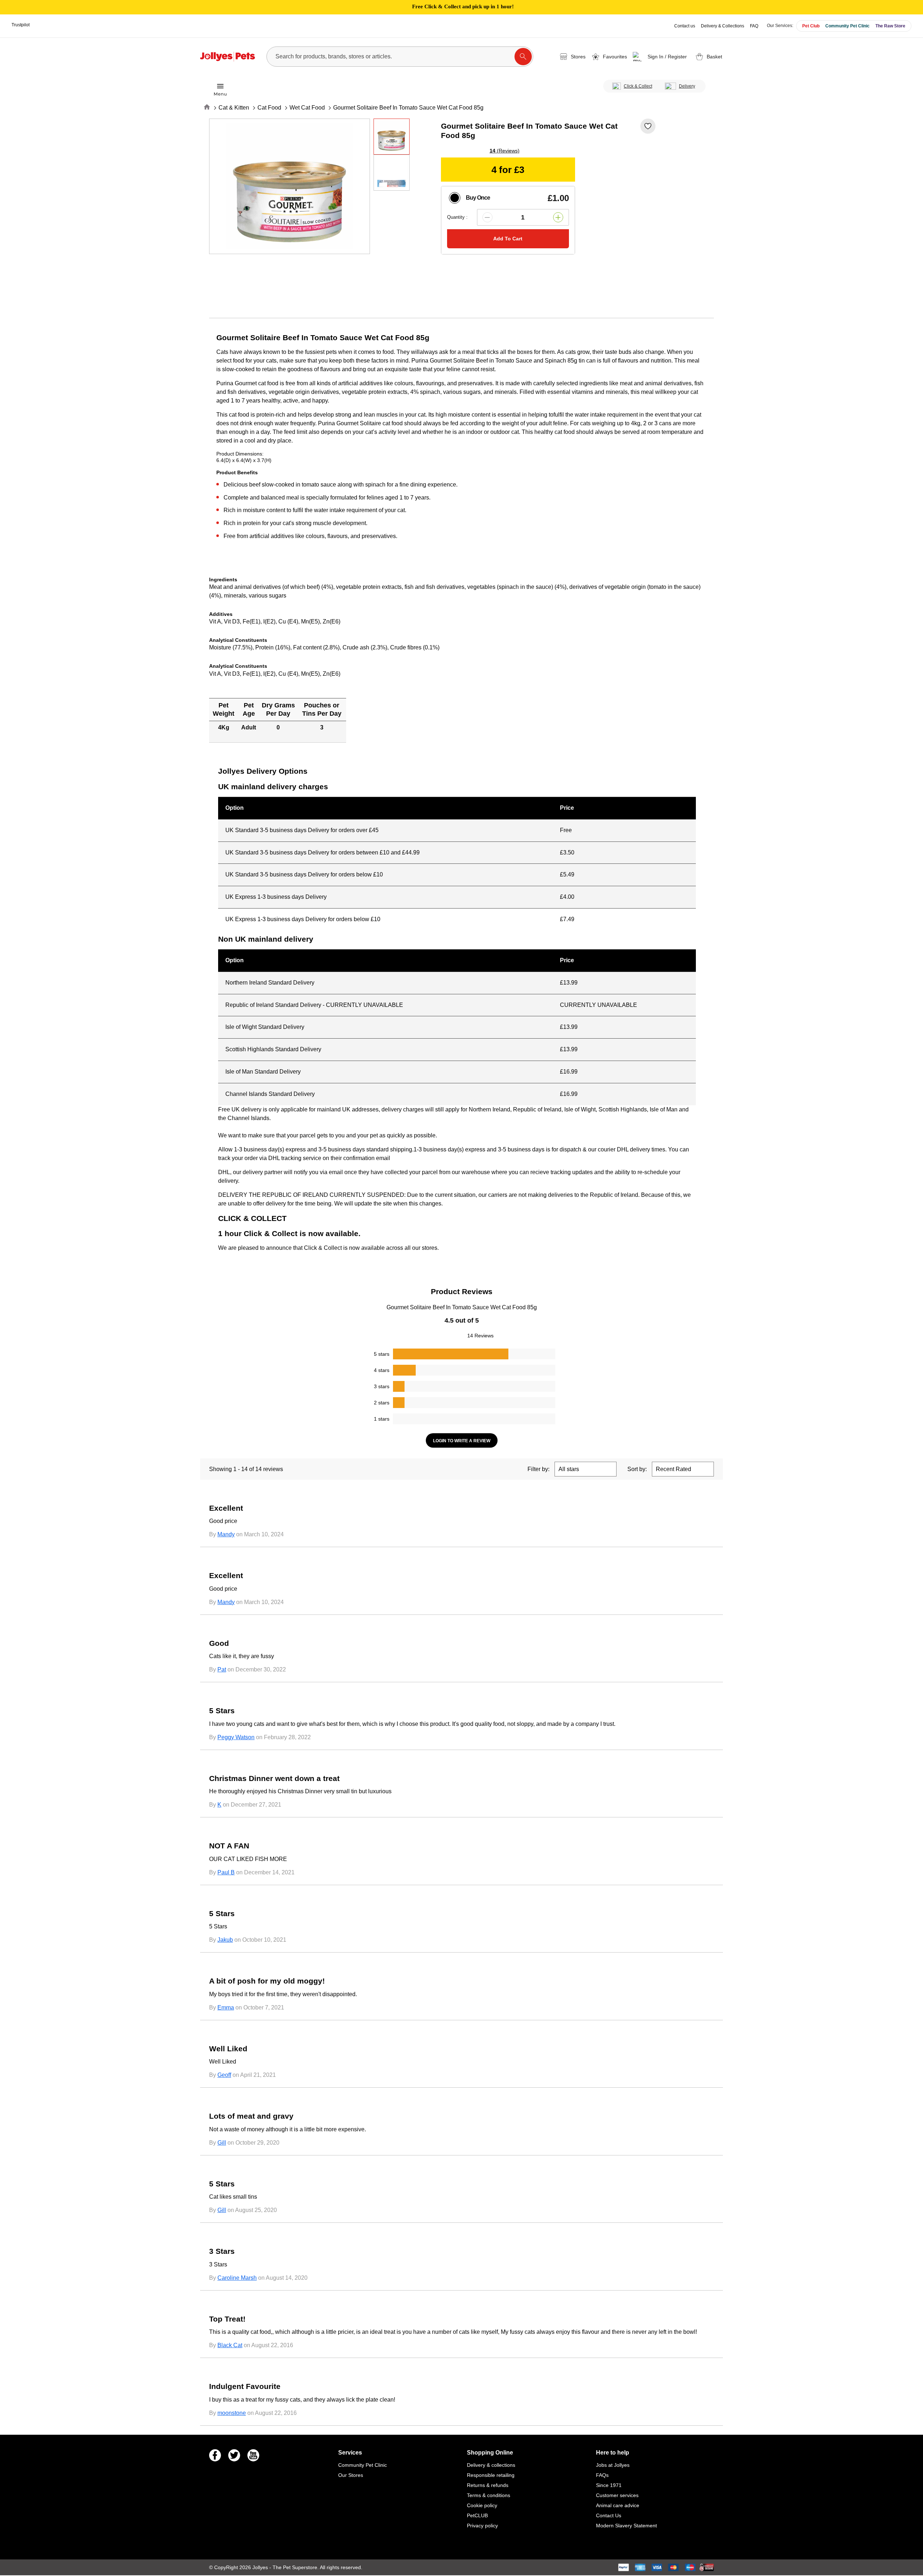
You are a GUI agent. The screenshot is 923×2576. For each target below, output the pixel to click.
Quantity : (457, 217)
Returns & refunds (488, 2485)
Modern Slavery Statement (626, 2526)
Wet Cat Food (307, 108)
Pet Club (811, 26)
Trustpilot (21, 25)
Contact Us (609, 2515)
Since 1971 (609, 2485)
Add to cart (508, 239)
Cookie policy (482, 2505)
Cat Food (269, 108)
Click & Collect (638, 86)
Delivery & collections (491, 2465)
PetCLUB (477, 2515)
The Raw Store (890, 26)
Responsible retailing (491, 2475)
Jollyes (261, 2567)
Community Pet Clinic (847, 26)
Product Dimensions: (240, 454)
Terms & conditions (489, 2495)
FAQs (602, 2475)
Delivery (687, 86)
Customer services (617, 2495)
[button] (661, 57)
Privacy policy (482, 2526)
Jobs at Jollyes (613, 2465)
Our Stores (351, 2475)
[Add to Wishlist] (648, 126)
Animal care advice (618, 2505)
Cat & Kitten (234, 108)
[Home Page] (228, 57)
